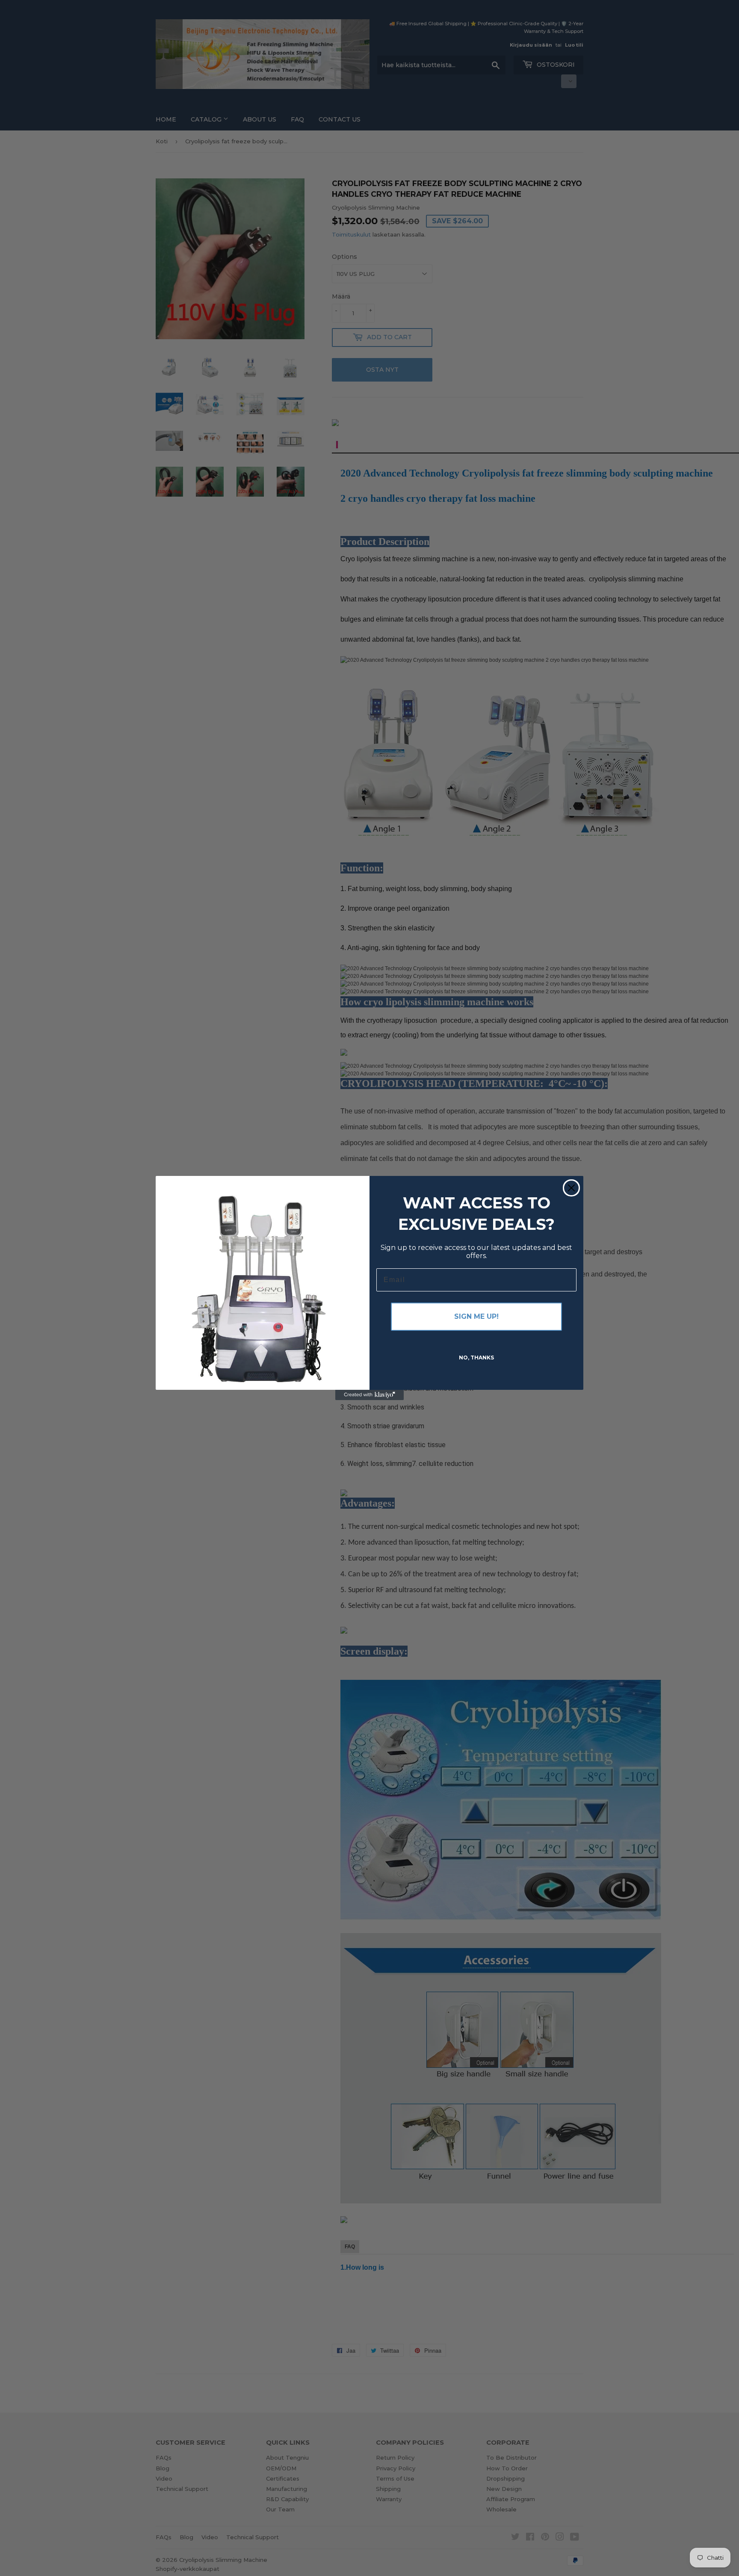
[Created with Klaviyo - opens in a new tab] (369, 1395)
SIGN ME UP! (476, 1316)
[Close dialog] (571, 1188)
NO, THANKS (476, 1358)
